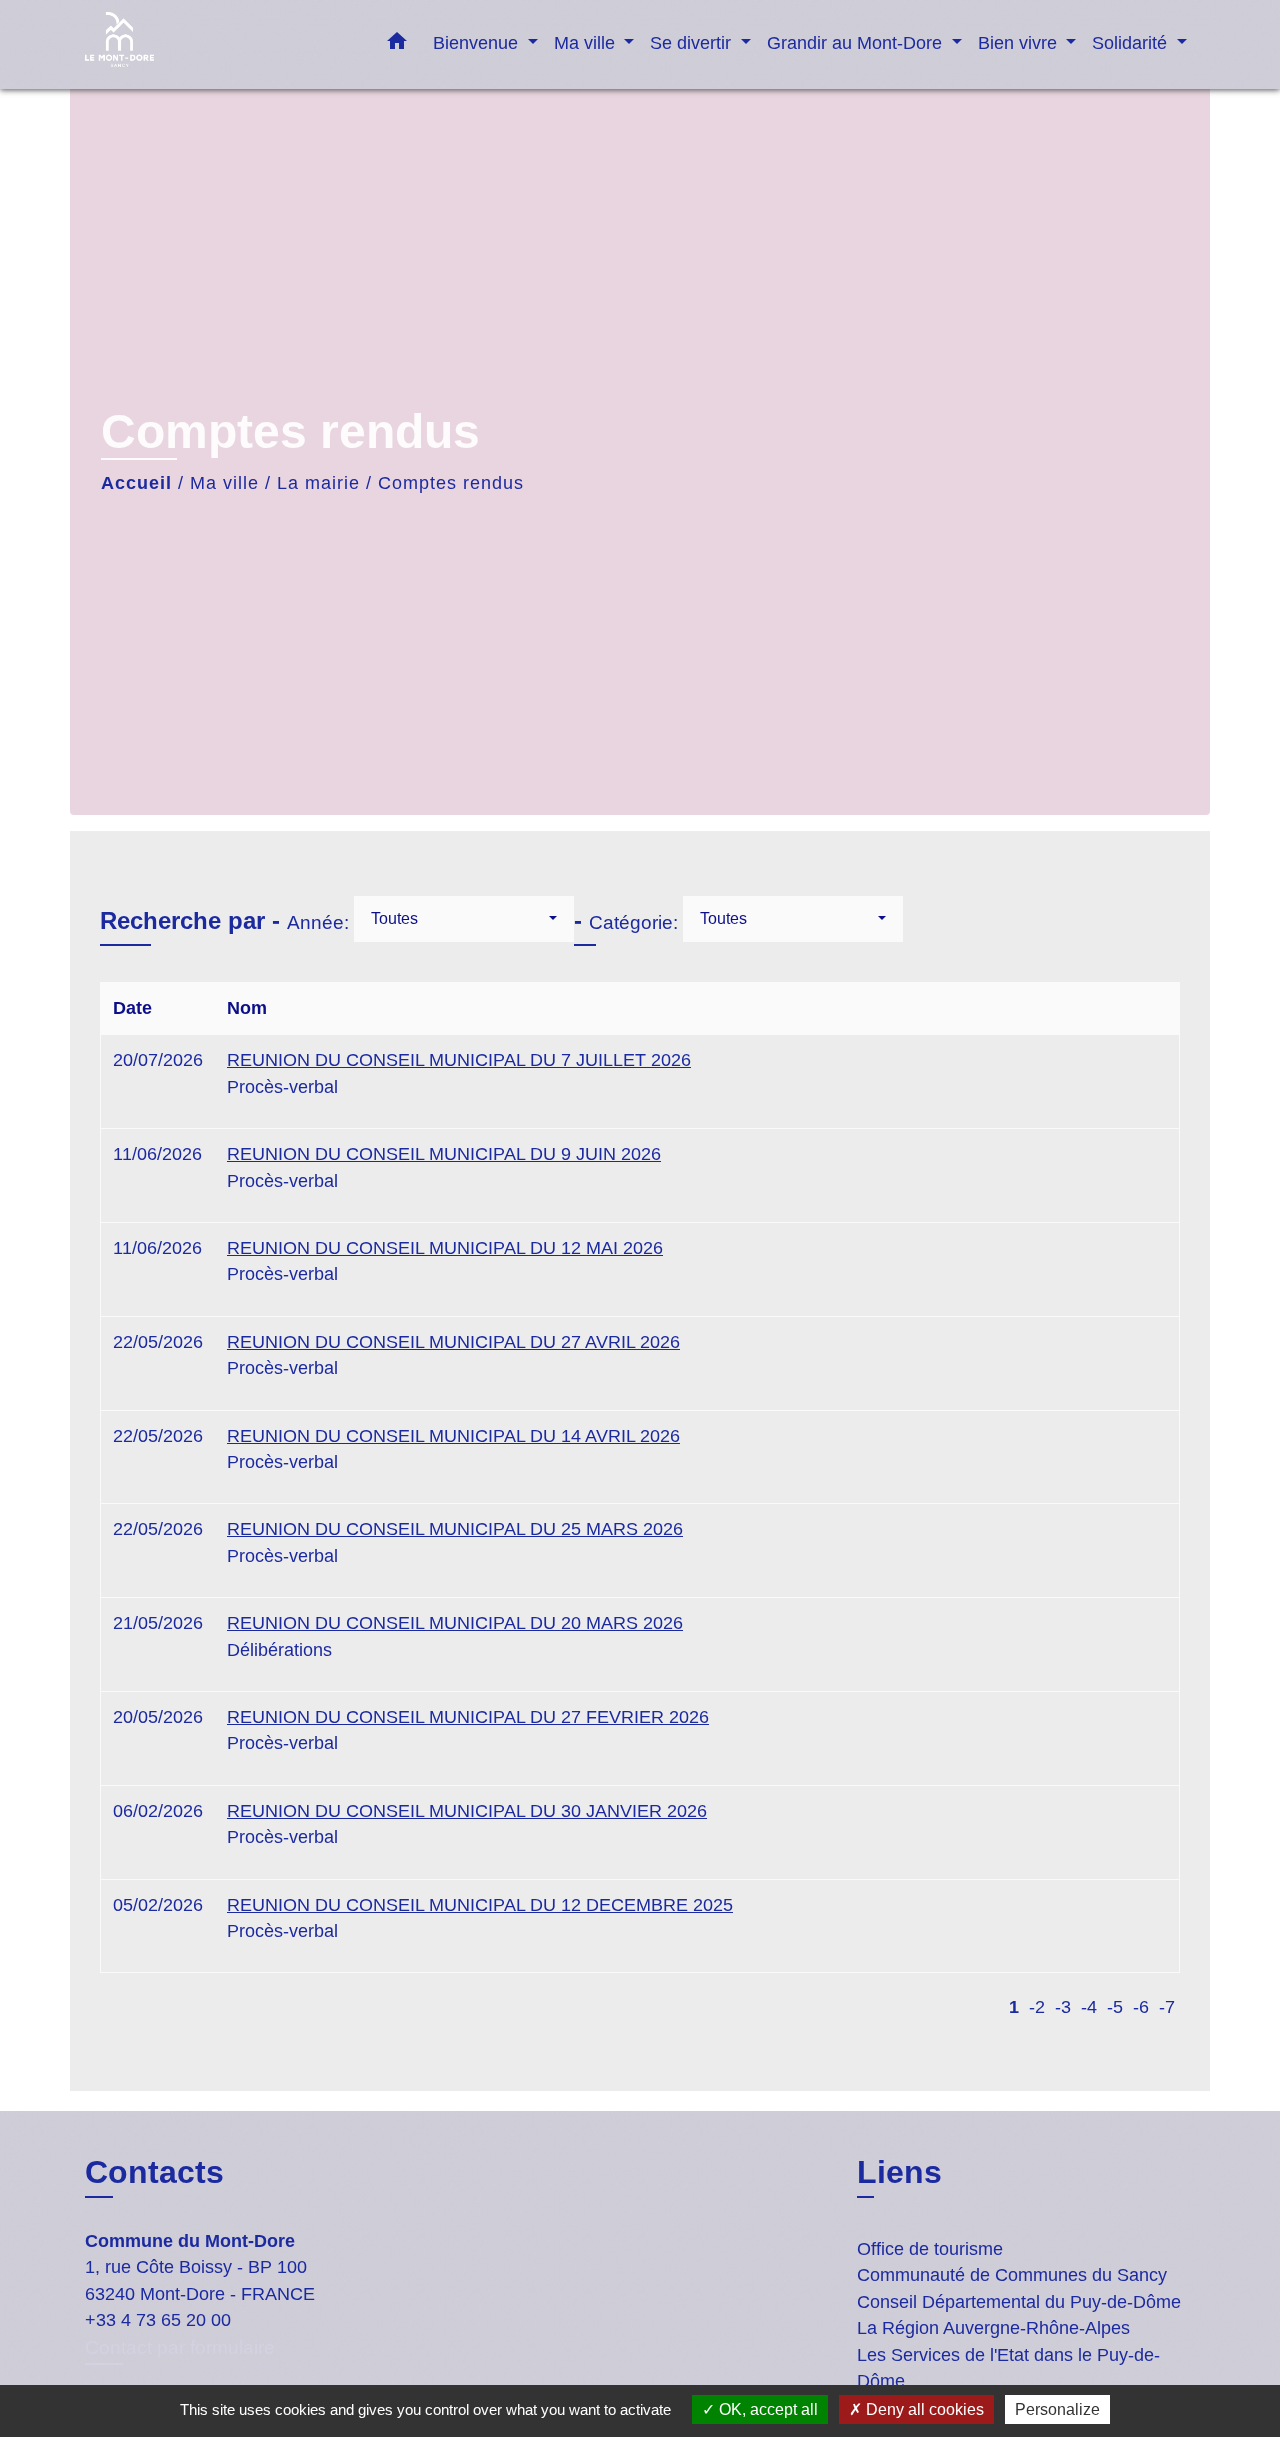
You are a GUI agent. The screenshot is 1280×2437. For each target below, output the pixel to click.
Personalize (1057, 2409)
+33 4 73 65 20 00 (158, 2320)
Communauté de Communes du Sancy (1012, 2275)
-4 (1089, 2007)
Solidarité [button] (1132, 42)
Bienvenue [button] (478, 42)
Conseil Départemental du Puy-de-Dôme (1019, 2302)
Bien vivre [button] (1020, 42)
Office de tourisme (930, 2249)
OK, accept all (766, 2409)
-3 (1063, 2007)
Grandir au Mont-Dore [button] (857, 42)
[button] (397, 45)
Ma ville (224, 483)
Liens (899, 2172)
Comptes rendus (451, 483)
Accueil (136, 483)
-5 (1115, 2007)
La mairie (318, 483)
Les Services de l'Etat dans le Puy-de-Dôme (1008, 2368)
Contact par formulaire (180, 2347)
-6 (1141, 2007)
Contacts (154, 2172)
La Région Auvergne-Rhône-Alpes (993, 2328)
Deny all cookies (923, 2409)
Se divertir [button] (693, 42)
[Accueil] (210, 44)
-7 (1167, 2007)
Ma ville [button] (587, 42)
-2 (1037, 2007)
